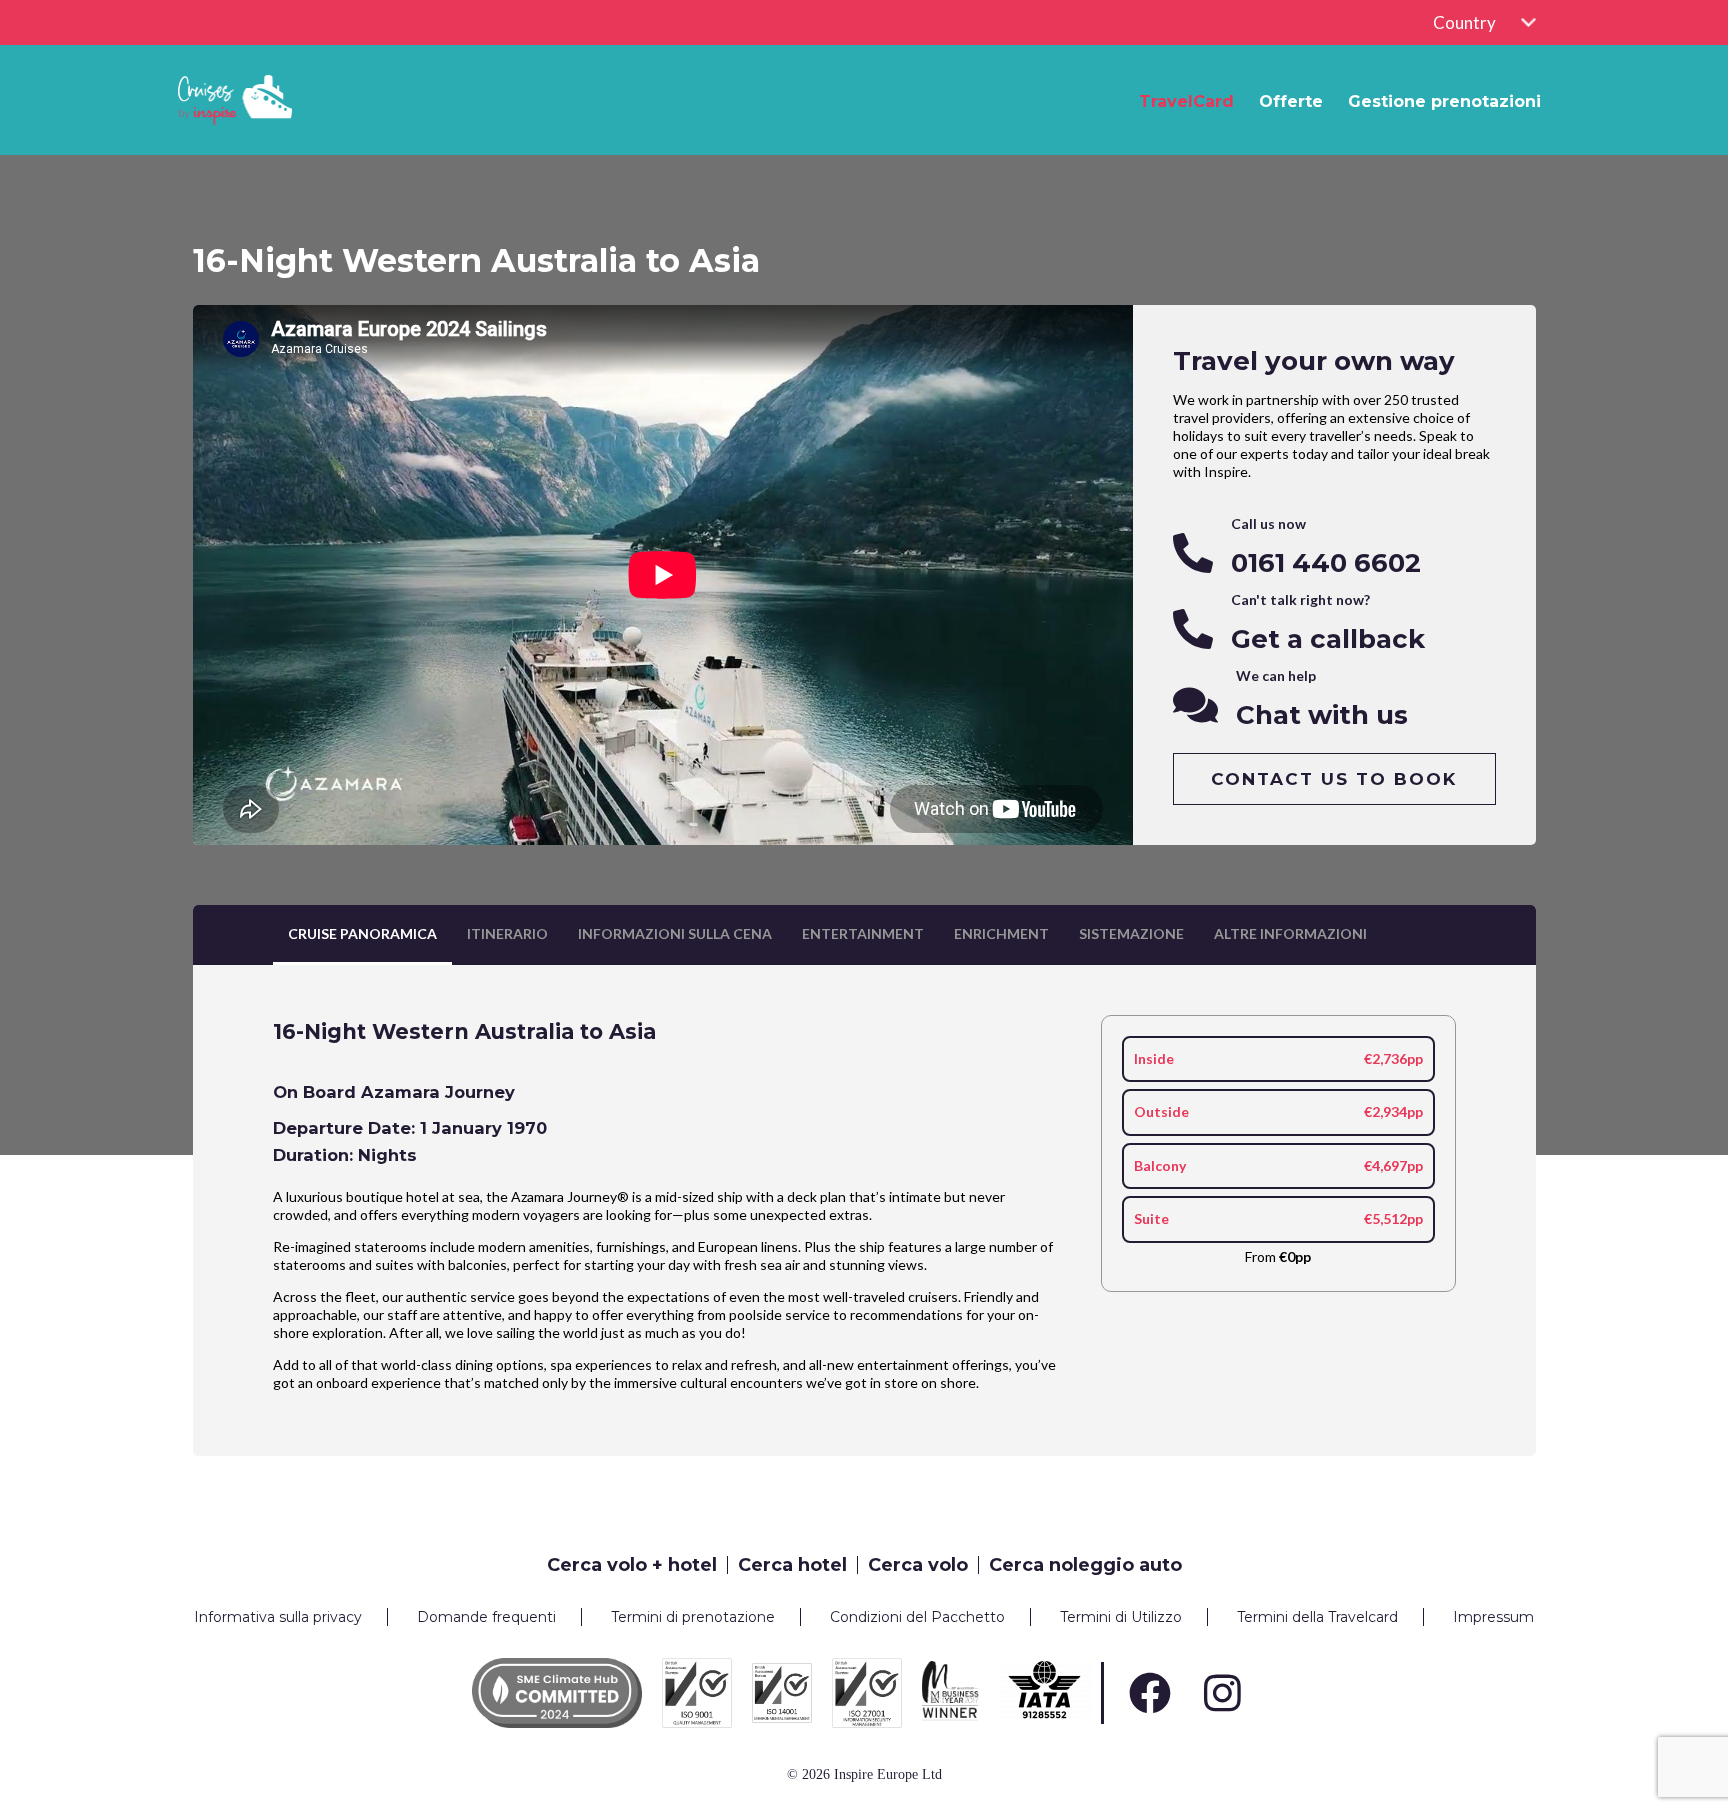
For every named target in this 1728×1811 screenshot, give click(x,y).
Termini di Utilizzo (1121, 1617)
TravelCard (1186, 102)
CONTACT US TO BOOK (1334, 779)
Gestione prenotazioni (1444, 102)
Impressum (1493, 1617)
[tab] (362, 935)
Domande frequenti (486, 1617)
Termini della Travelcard (1317, 1617)
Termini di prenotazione (693, 1617)
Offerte (1291, 102)
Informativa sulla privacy (278, 1617)
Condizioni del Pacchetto (917, 1617)
